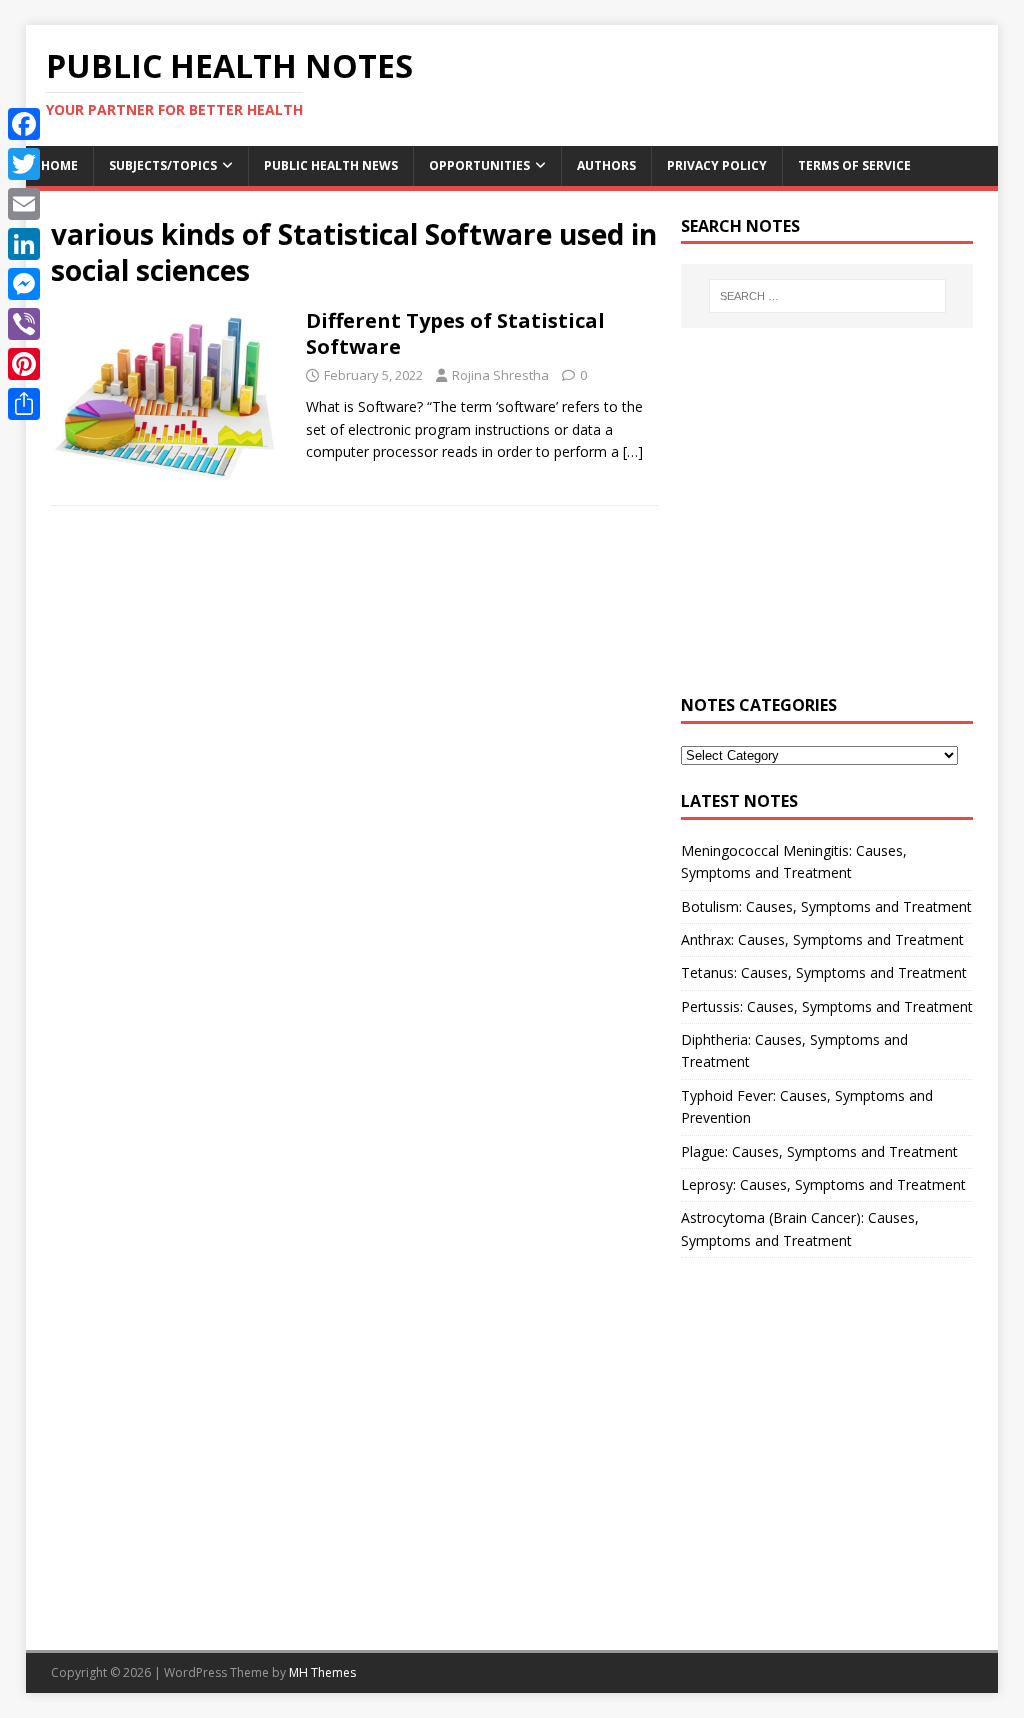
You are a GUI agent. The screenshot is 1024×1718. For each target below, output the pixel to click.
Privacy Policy (717, 165)
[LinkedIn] (24, 244)
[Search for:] (827, 296)
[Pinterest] (24, 364)
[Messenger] (24, 284)
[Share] (24, 404)
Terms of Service (854, 165)
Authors (606, 165)
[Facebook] (24, 124)
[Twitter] (24, 164)
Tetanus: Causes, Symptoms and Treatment (824, 972)
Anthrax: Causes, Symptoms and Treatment (822, 939)
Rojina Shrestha (500, 375)
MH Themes (322, 1672)
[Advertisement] (827, 522)
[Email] (24, 204)
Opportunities (479, 165)
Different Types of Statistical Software (455, 333)
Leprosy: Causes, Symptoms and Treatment (823, 1184)
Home (59, 165)
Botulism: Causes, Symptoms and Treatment (826, 906)
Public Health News (331, 165)
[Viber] (24, 324)
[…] (633, 451)
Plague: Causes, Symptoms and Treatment (819, 1151)
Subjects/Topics (163, 165)
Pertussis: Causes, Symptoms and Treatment (827, 1006)
